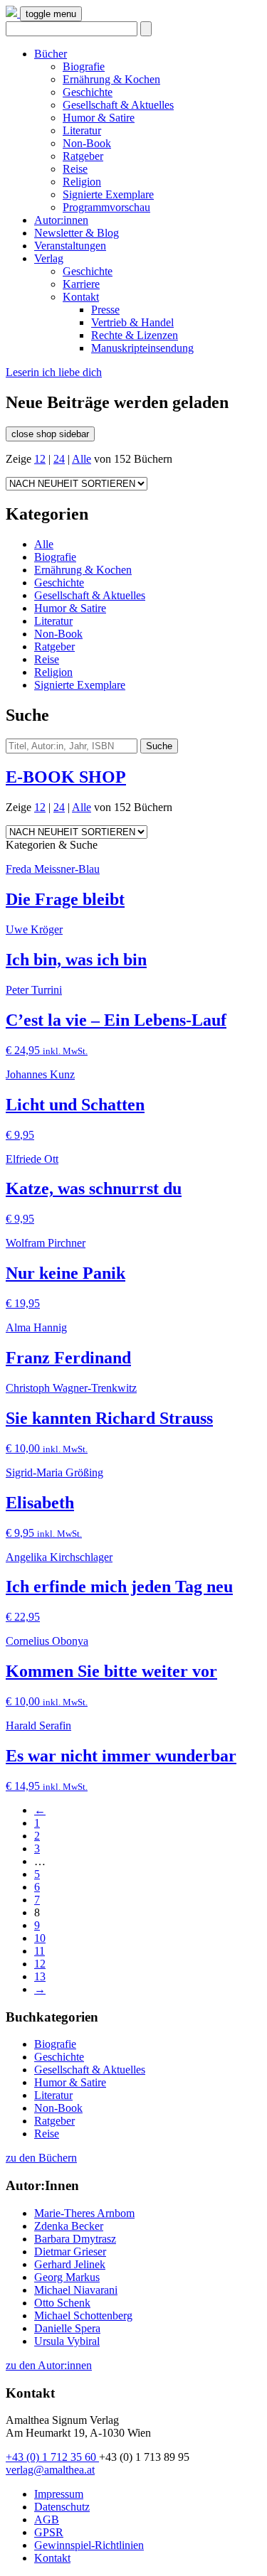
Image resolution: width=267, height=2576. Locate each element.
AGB (47, 2519)
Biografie (84, 66)
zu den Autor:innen (49, 2365)
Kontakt (81, 297)
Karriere (81, 284)
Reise (75, 169)
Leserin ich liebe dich (54, 372)
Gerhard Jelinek (70, 2264)
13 (40, 1976)
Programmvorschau (106, 207)
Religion (82, 182)
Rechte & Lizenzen (135, 335)
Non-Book (87, 143)
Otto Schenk (62, 2303)
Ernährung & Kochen (111, 79)
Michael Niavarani (76, 2290)
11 (40, 1951)
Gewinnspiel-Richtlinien (89, 2545)
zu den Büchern (41, 2158)
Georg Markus (67, 2277)
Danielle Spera (67, 2328)
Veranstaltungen (70, 246)
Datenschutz (62, 2507)
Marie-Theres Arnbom (84, 2213)
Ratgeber (83, 156)
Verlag (49, 258)
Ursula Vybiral (67, 2341)
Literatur (82, 130)
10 (40, 1938)
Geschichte (88, 92)
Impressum (59, 2494)
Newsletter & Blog (77, 233)
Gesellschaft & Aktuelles (118, 105)
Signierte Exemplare (108, 194)
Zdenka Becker (69, 2226)
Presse (105, 310)
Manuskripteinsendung (142, 348)
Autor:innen (61, 220)
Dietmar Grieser (70, 2252)
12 (40, 459)
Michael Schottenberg (83, 2315)
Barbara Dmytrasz (75, 2239)
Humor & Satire (99, 118)
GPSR (49, 2532)
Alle (82, 459)
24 (59, 459)
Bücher (51, 54)
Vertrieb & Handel (132, 322)
